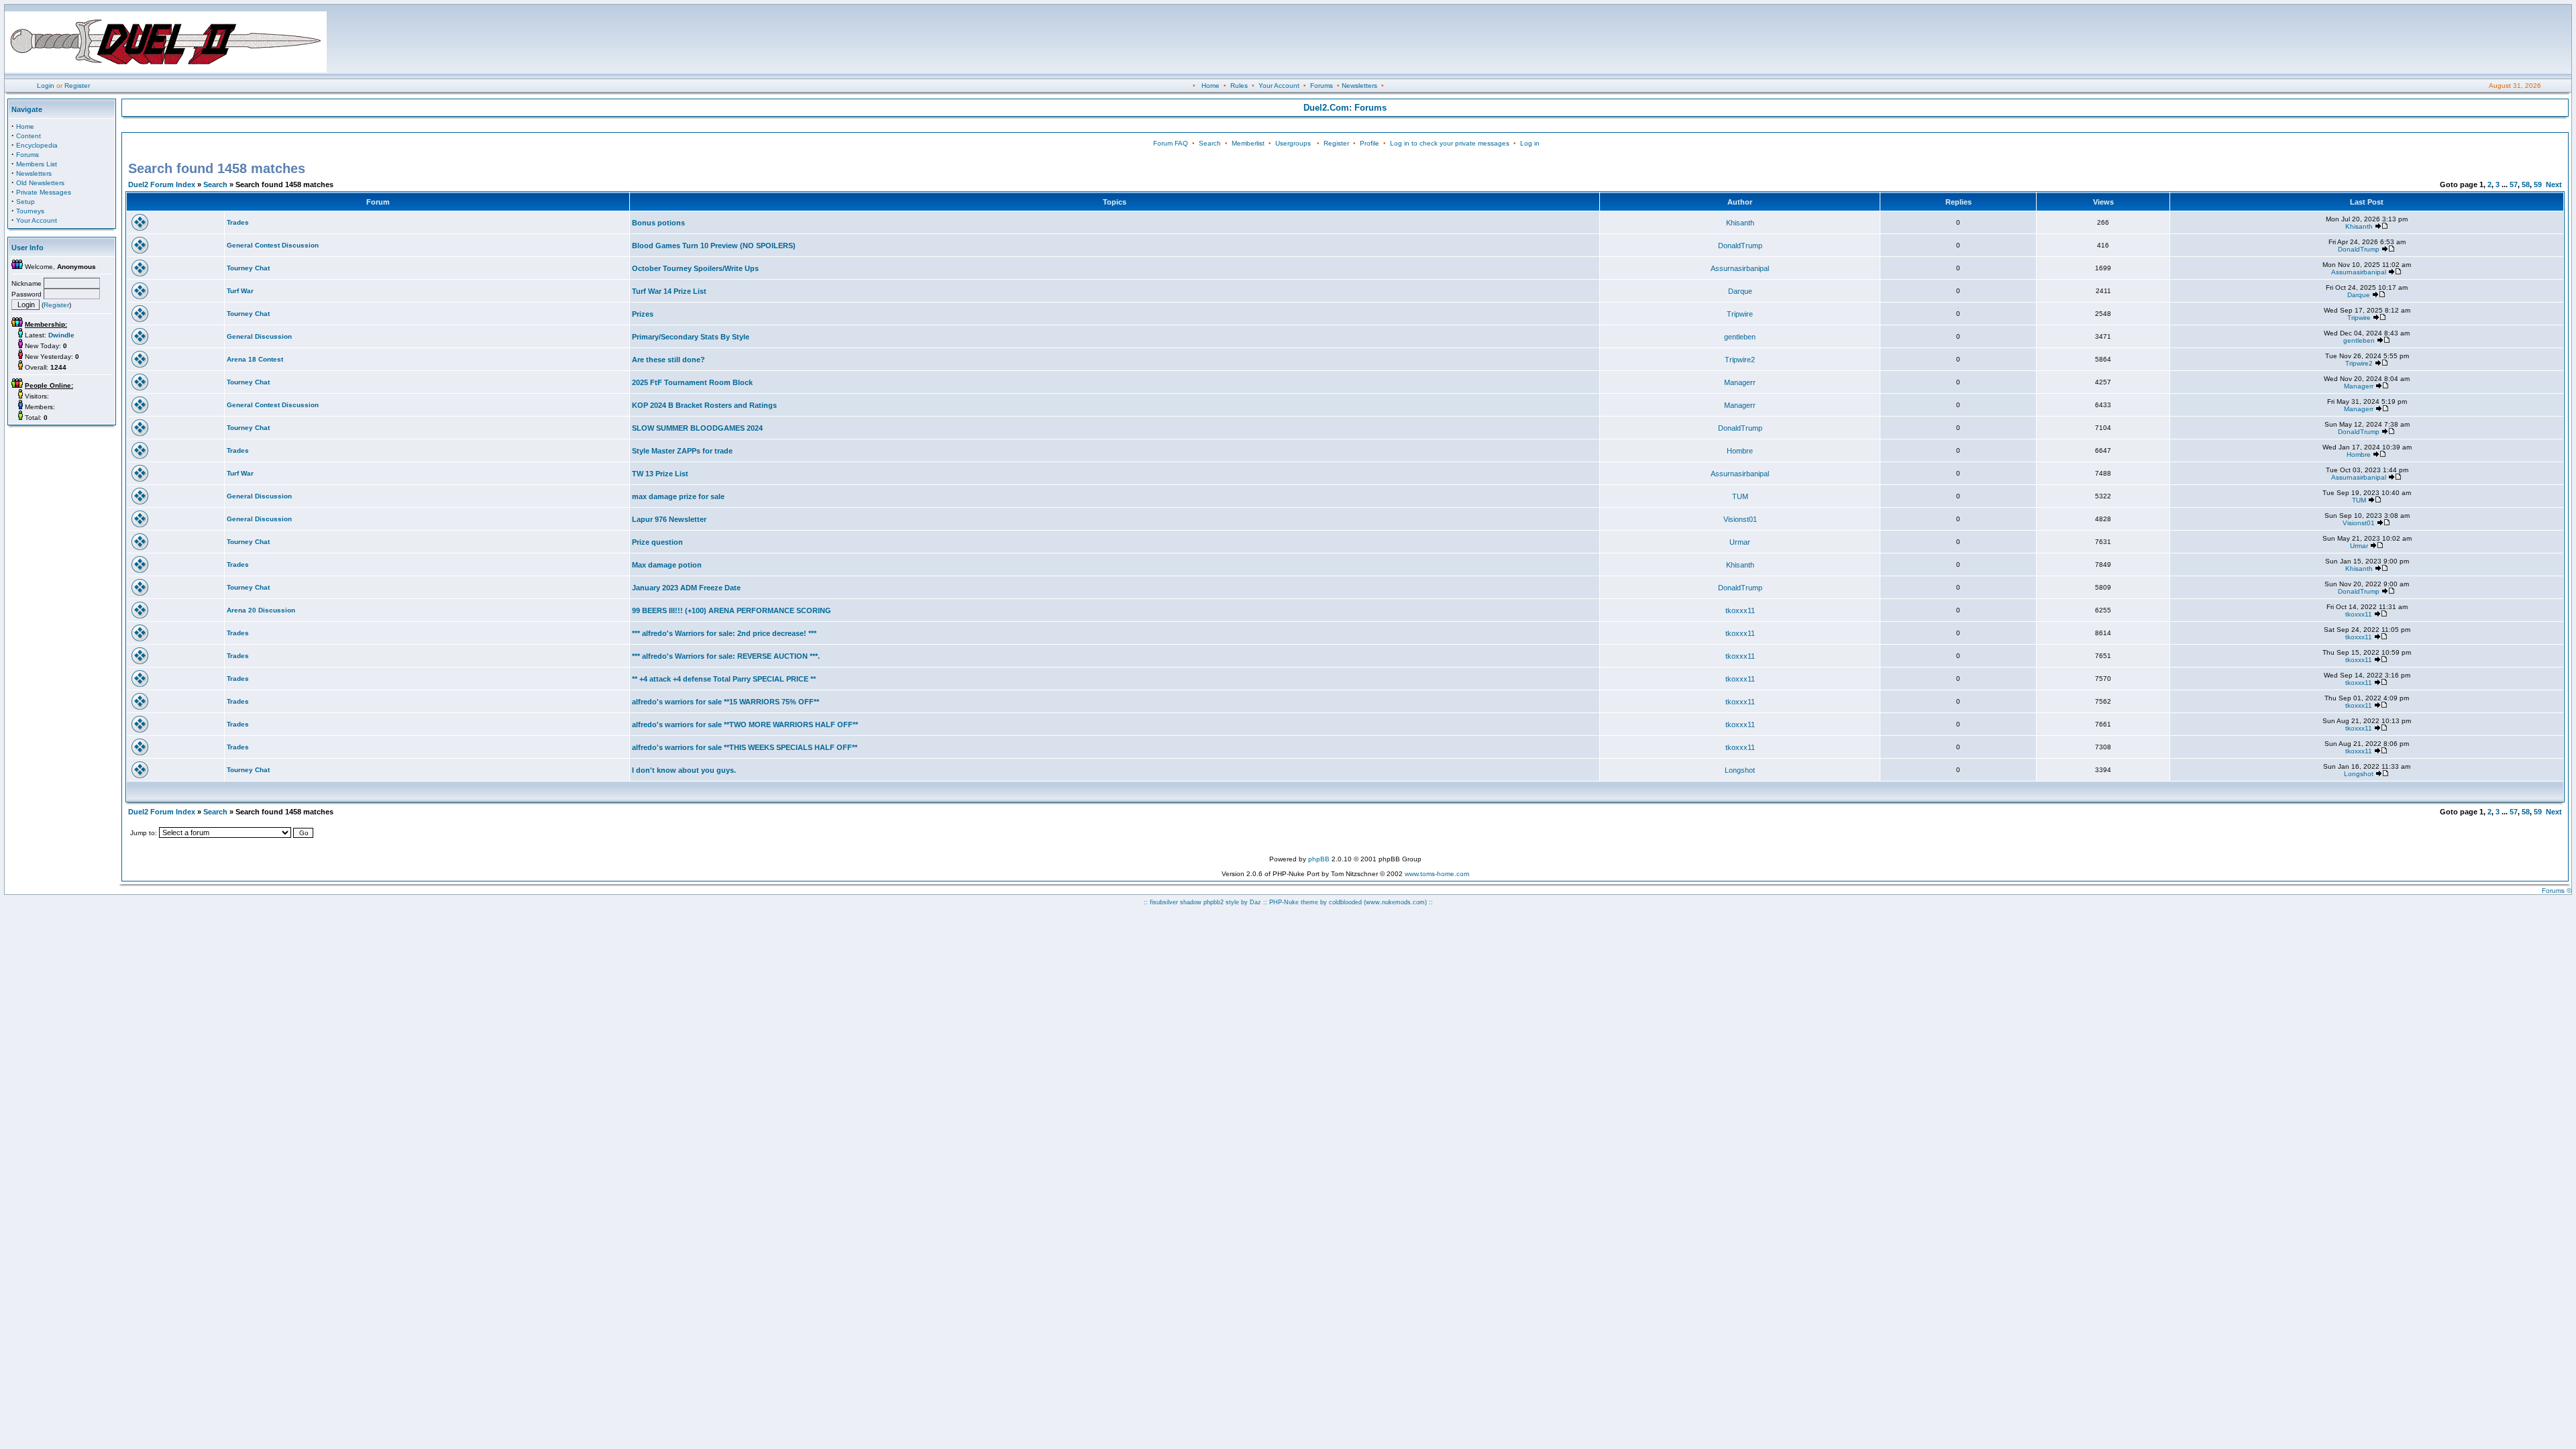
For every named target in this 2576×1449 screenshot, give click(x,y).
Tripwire (1740, 314)
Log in (1530, 143)
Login (46, 86)
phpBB (1319, 859)
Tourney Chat (248, 268)
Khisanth (1740, 223)
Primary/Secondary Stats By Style (691, 337)
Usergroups (1293, 143)
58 (2526, 184)
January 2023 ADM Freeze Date (686, 588)
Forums (1322, 86)
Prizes (643, 314)
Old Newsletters (40, 183)
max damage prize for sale (678, 496)
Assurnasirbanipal (1740, 268)
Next (2554, 184)
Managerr (1740, 382)
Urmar (1740, 542)
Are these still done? (668, 360)
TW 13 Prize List (660, 474)
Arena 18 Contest (255, 359)
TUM (1740, 496)
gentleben (1740, 337)
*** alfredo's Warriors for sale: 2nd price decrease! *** (724, 633)
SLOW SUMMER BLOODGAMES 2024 (697, 428)
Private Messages (44, 192)
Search (1210, 143)
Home (1211, 86)
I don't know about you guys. (684, 770)
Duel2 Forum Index (162, 184)
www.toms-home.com (1437, 874)
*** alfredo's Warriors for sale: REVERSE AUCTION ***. (726, 656)
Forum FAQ (1171, 143)
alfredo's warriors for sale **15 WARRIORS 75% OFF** (726, 702)
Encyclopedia (37, 145)
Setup (25, 202)
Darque (1740, 291)
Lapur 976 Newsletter (669, 519)
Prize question (657, 542)
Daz (1255, 902)
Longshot (1740, 770)
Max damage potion (667, 565)
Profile (1370, 143)
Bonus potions (658, 223)
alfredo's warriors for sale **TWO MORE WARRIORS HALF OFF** (745, 724)
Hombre (1740, 451)
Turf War (240, 291)
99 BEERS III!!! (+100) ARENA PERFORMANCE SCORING (732, 610)
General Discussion (259, 336)
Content (29, 136)
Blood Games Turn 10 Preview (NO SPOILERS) (714, 246)
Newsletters (1359, 86)
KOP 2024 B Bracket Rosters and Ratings (704, 405)
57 (2514, 184)
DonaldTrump (1740, 246)
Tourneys (30, 211)
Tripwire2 (1740, 360)
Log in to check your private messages (1450, 143)
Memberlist (1248, 143)
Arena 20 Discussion (261, 610)
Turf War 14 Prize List (669, 291)
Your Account (1279, 86)
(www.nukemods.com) (1395, 902)
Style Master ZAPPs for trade (682, 451)
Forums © (2557, 891)
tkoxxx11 (1740, 610)
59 (2538, 184)
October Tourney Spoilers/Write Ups (695, 268)
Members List (37, 164)
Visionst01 (1740, 519)
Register (77, 86)
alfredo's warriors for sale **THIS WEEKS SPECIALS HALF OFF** (745, 747)
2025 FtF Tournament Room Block (692, 382)
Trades (238, 222)
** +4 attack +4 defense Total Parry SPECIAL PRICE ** (724, 679)
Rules (1239, 86)
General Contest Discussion (273, 245)
